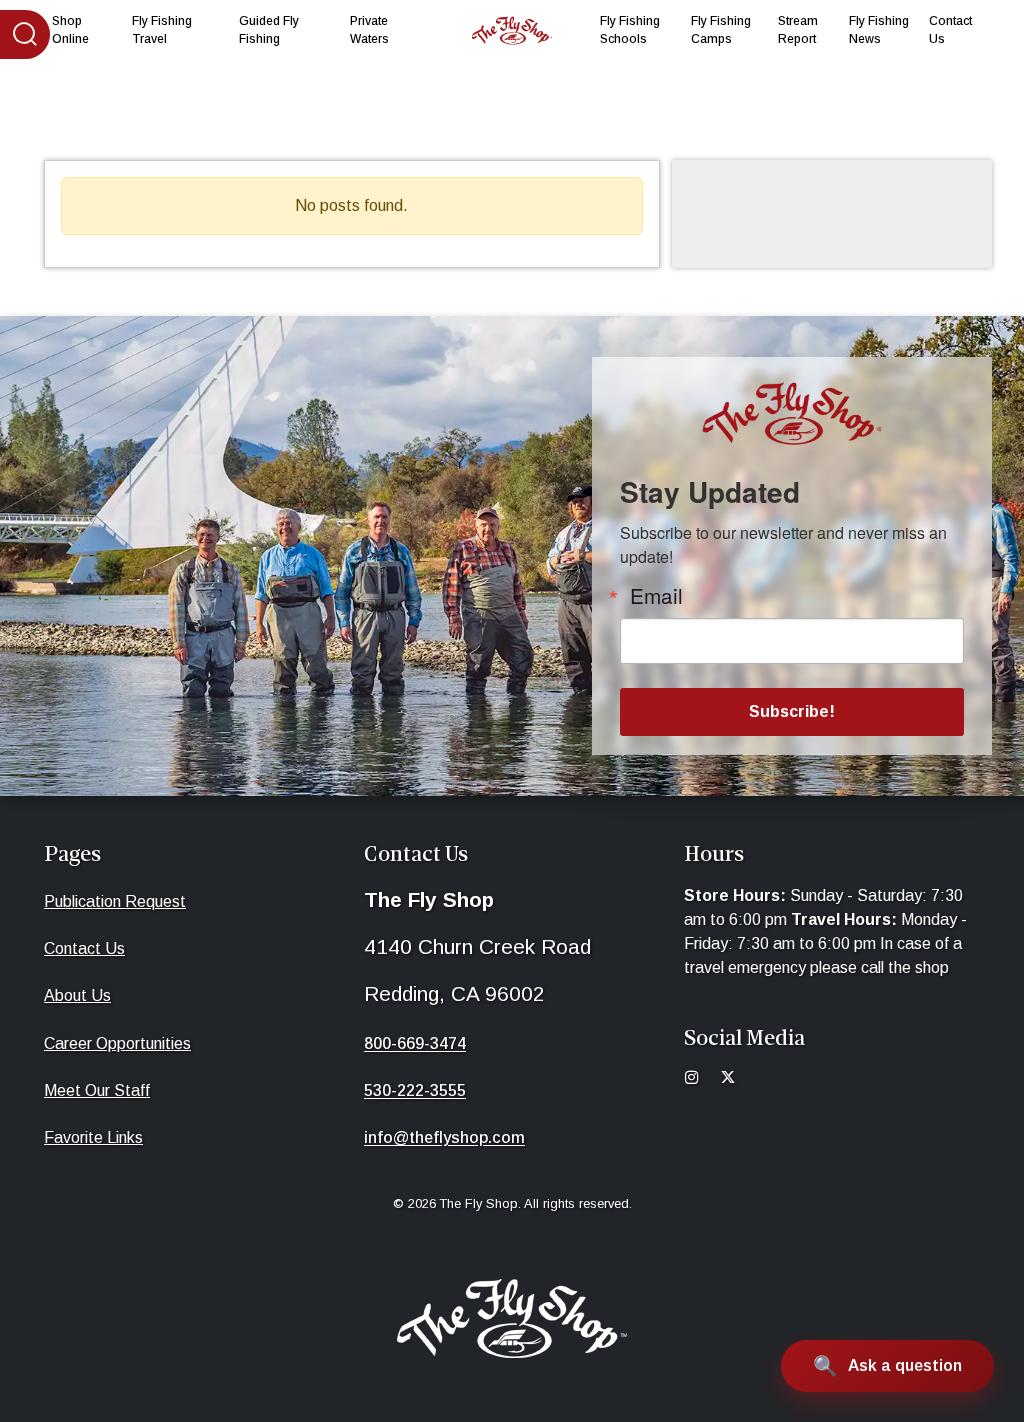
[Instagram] (700, 1079)
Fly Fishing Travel (162, 30)
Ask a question (905, 1365)
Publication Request (115, 901)
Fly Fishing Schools (630, 30)
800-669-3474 (415, 1043)
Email (656, 595)
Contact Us (950, 30)
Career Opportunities (117, 1043)
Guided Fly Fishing (269, 30)
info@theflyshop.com (444, 1137)
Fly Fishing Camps (721, 30)
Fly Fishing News (879, 30)
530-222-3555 (415, 1090)
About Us (77, 995)
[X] (736, 1079)
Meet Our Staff (97, 1090)
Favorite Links (93, 1137)
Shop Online (70, 30)
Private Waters (369, 30)
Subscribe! (792, 711)
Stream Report (798, 30)
